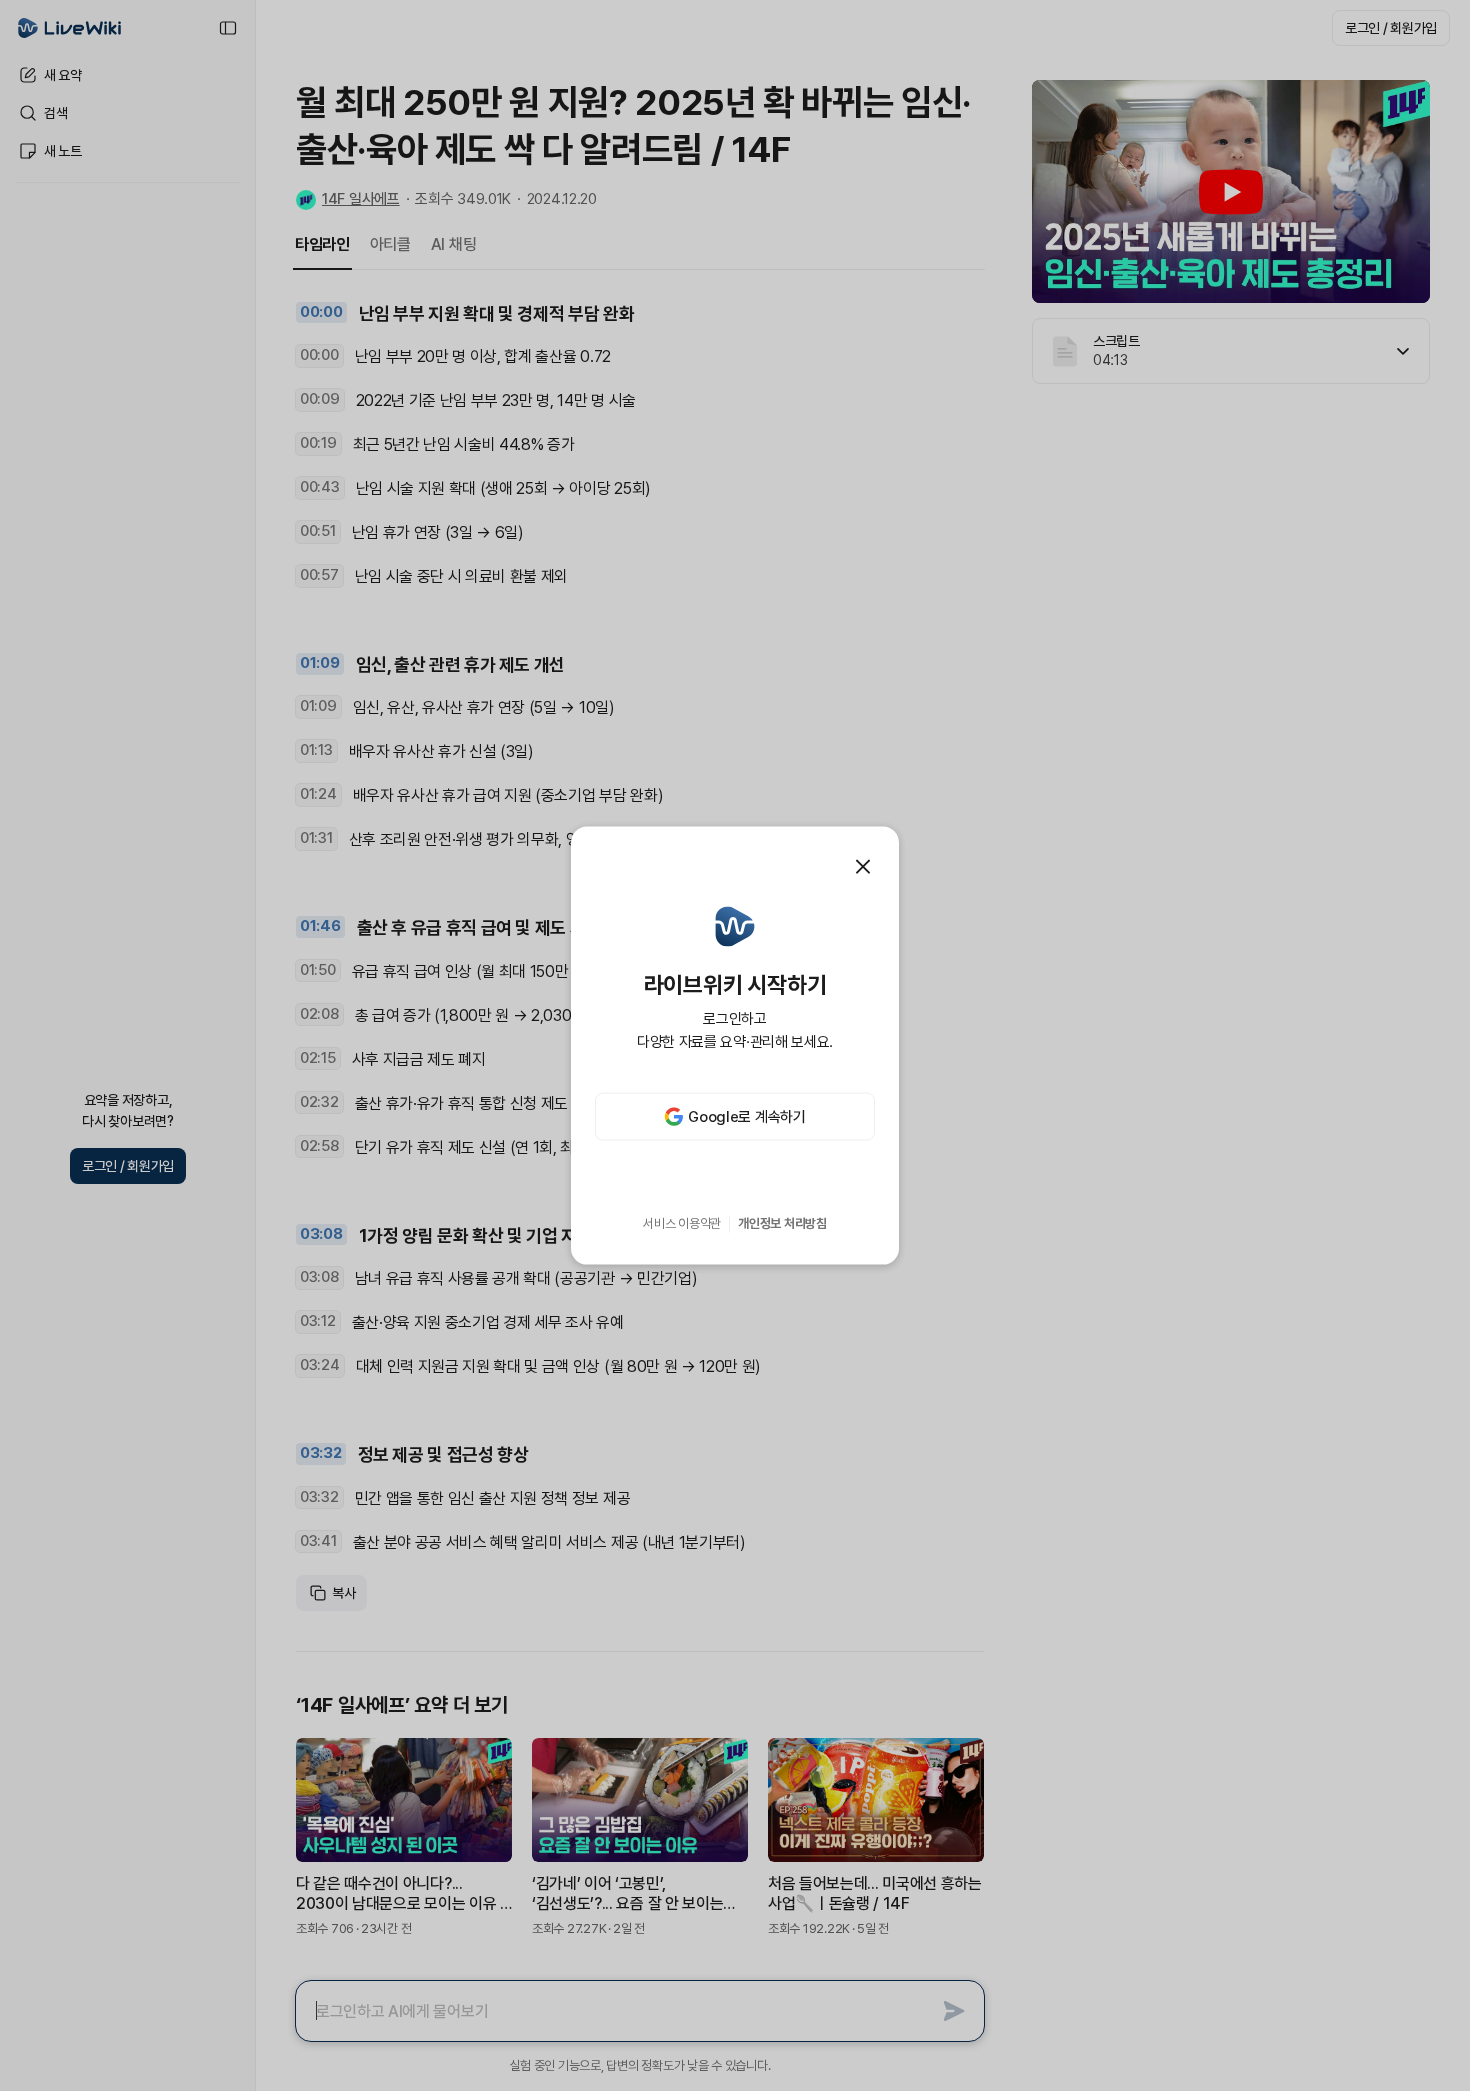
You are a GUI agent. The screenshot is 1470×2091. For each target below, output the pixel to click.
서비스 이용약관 (682, 1223)
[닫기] (863, 866)
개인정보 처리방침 (782, 1223)
